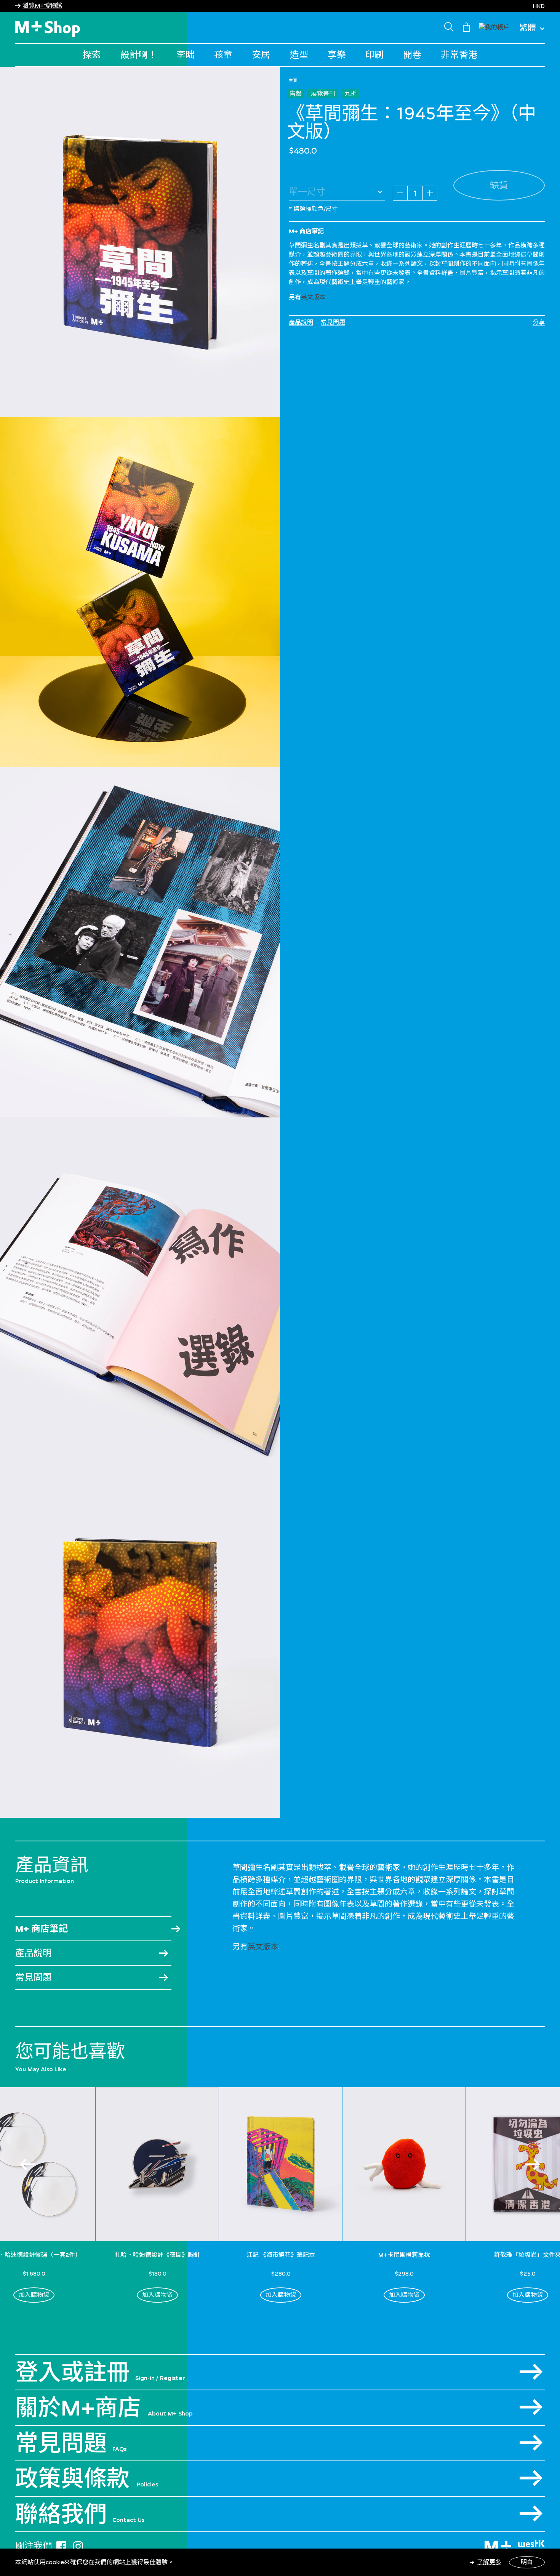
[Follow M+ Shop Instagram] (78, 2545)
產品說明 (301, 322)
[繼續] (533, 2164)
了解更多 (489, 2562)
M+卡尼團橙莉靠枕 (404, 2255)
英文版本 (313, 297)
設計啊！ (139, 55)
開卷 (412, 55)
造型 (299, 55)
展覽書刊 (323, 94)
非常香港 (459, 55)
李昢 (186, 55)
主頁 (293, 80)
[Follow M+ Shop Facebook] (61, 2545)
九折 (350, 94)
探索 (92, 55)
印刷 (374, 55)
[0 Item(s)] (466, 27)
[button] (494, 26)
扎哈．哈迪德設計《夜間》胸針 (157, 2255)
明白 (527, 2562)
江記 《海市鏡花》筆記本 (281, 2255)
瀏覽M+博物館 (42, 6)
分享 (539, 322)
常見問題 (333, 322)
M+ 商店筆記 (42, 1928)
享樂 (337, 55)
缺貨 (499, 185)
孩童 (223, 55)
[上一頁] (27, 2164)
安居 (261, 55)
